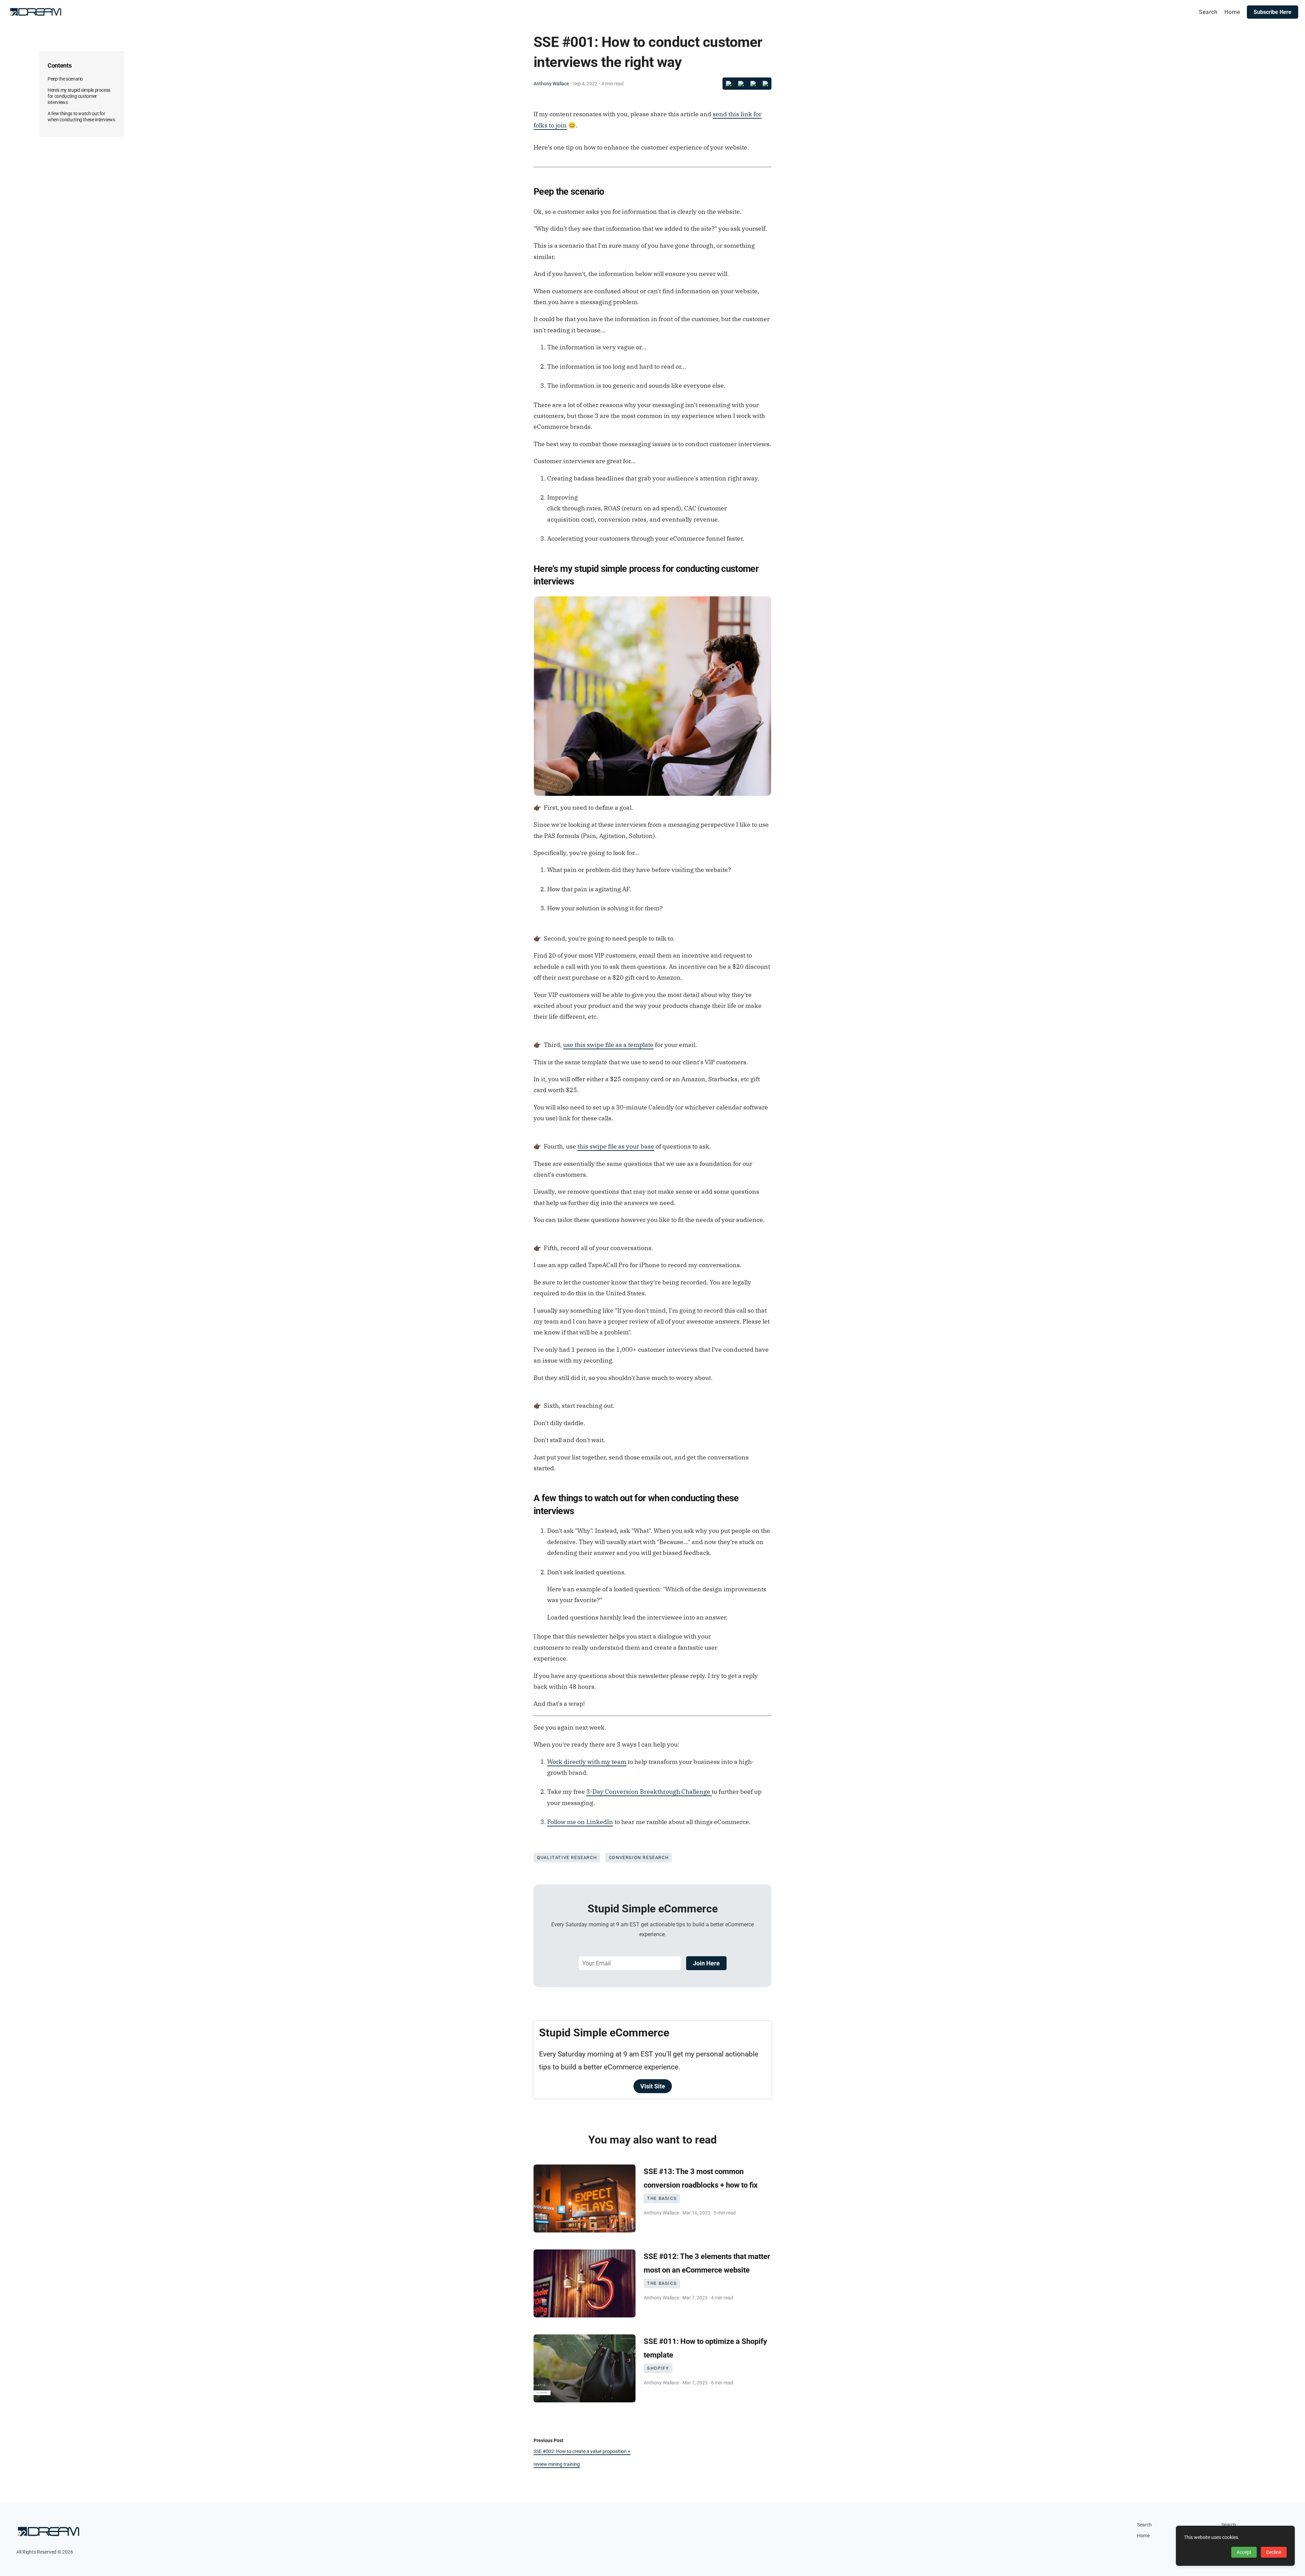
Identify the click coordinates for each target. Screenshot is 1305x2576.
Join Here (706, 1963)
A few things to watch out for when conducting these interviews (81, 117)
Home (1143, 2536)
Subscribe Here (1273, 12)
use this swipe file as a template (608, 1045)
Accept (1244, 2552)
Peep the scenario (65, 79)
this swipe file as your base (616, 1146)
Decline (1274, 2552)
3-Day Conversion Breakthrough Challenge (649, 1792)
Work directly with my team (587, 1762)
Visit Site (653, 2086)
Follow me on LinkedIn (580, 1822)
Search (1144, 2525)
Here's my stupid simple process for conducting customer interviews (79, 96)
